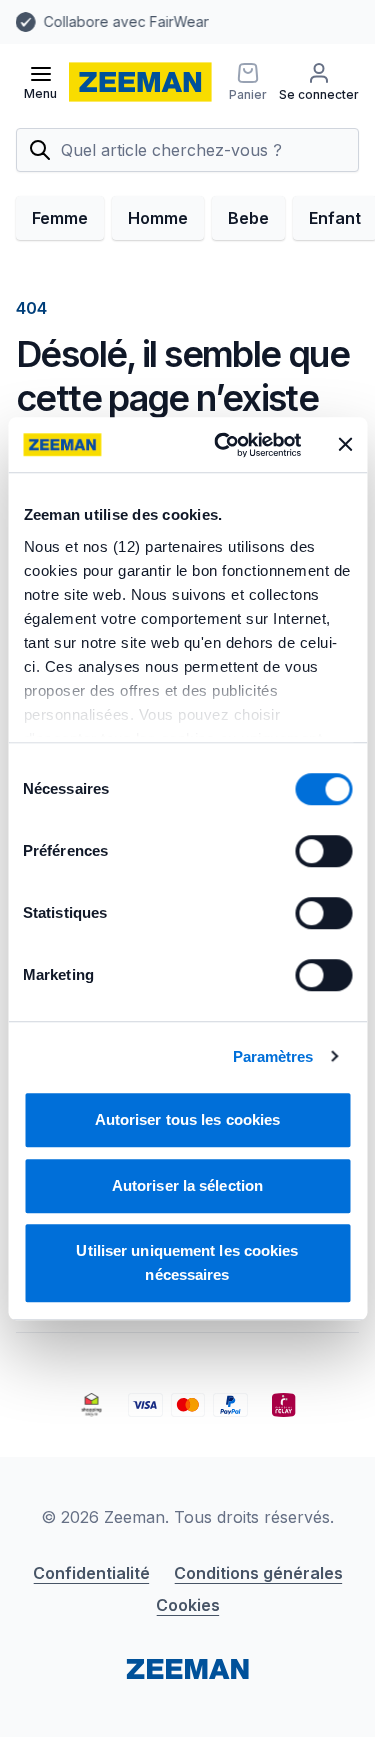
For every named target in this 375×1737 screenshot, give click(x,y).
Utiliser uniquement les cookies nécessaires (187, 1262)
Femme (60, 218)
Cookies (188, 1605)
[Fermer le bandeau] (345, 445)
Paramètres (273, 1056)
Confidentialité (91, 1573)
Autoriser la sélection (187, 1185)
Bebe (248, 218)
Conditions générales (258, 1573)
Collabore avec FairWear (85, 21)
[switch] (323, 851)
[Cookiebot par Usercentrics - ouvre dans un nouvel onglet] (223, 445)
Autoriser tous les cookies (188, 1119)
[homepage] (140, 82)
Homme (158, 218)
